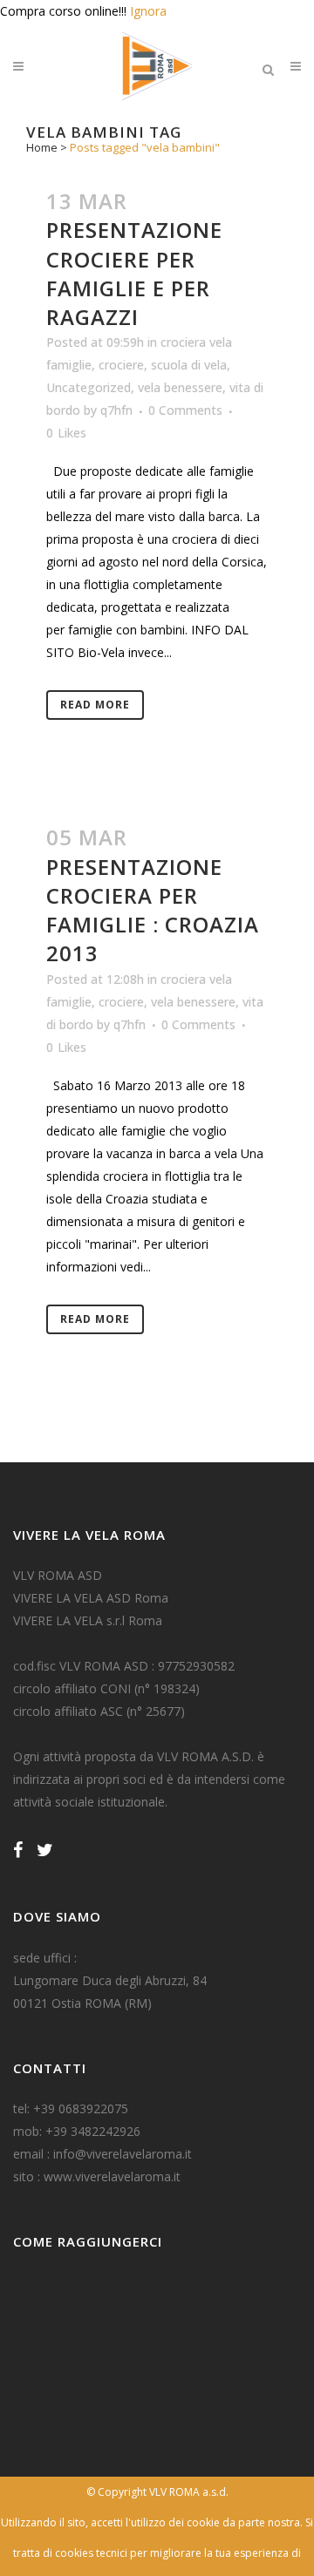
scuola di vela (189, 365)
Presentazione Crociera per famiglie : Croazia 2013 (153, 910)
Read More (95, 705)
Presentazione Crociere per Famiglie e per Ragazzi (134, 273)
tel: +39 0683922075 (71, 2108)
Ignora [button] (148, 11)
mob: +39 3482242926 (77, 2131)
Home (42, 147)
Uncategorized (89, 387)
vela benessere (180, 387)
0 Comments (185, 410)
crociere (121, 365)
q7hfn (116, 410)
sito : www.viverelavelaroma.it (97, 2176)
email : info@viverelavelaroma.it (102, 2154)
